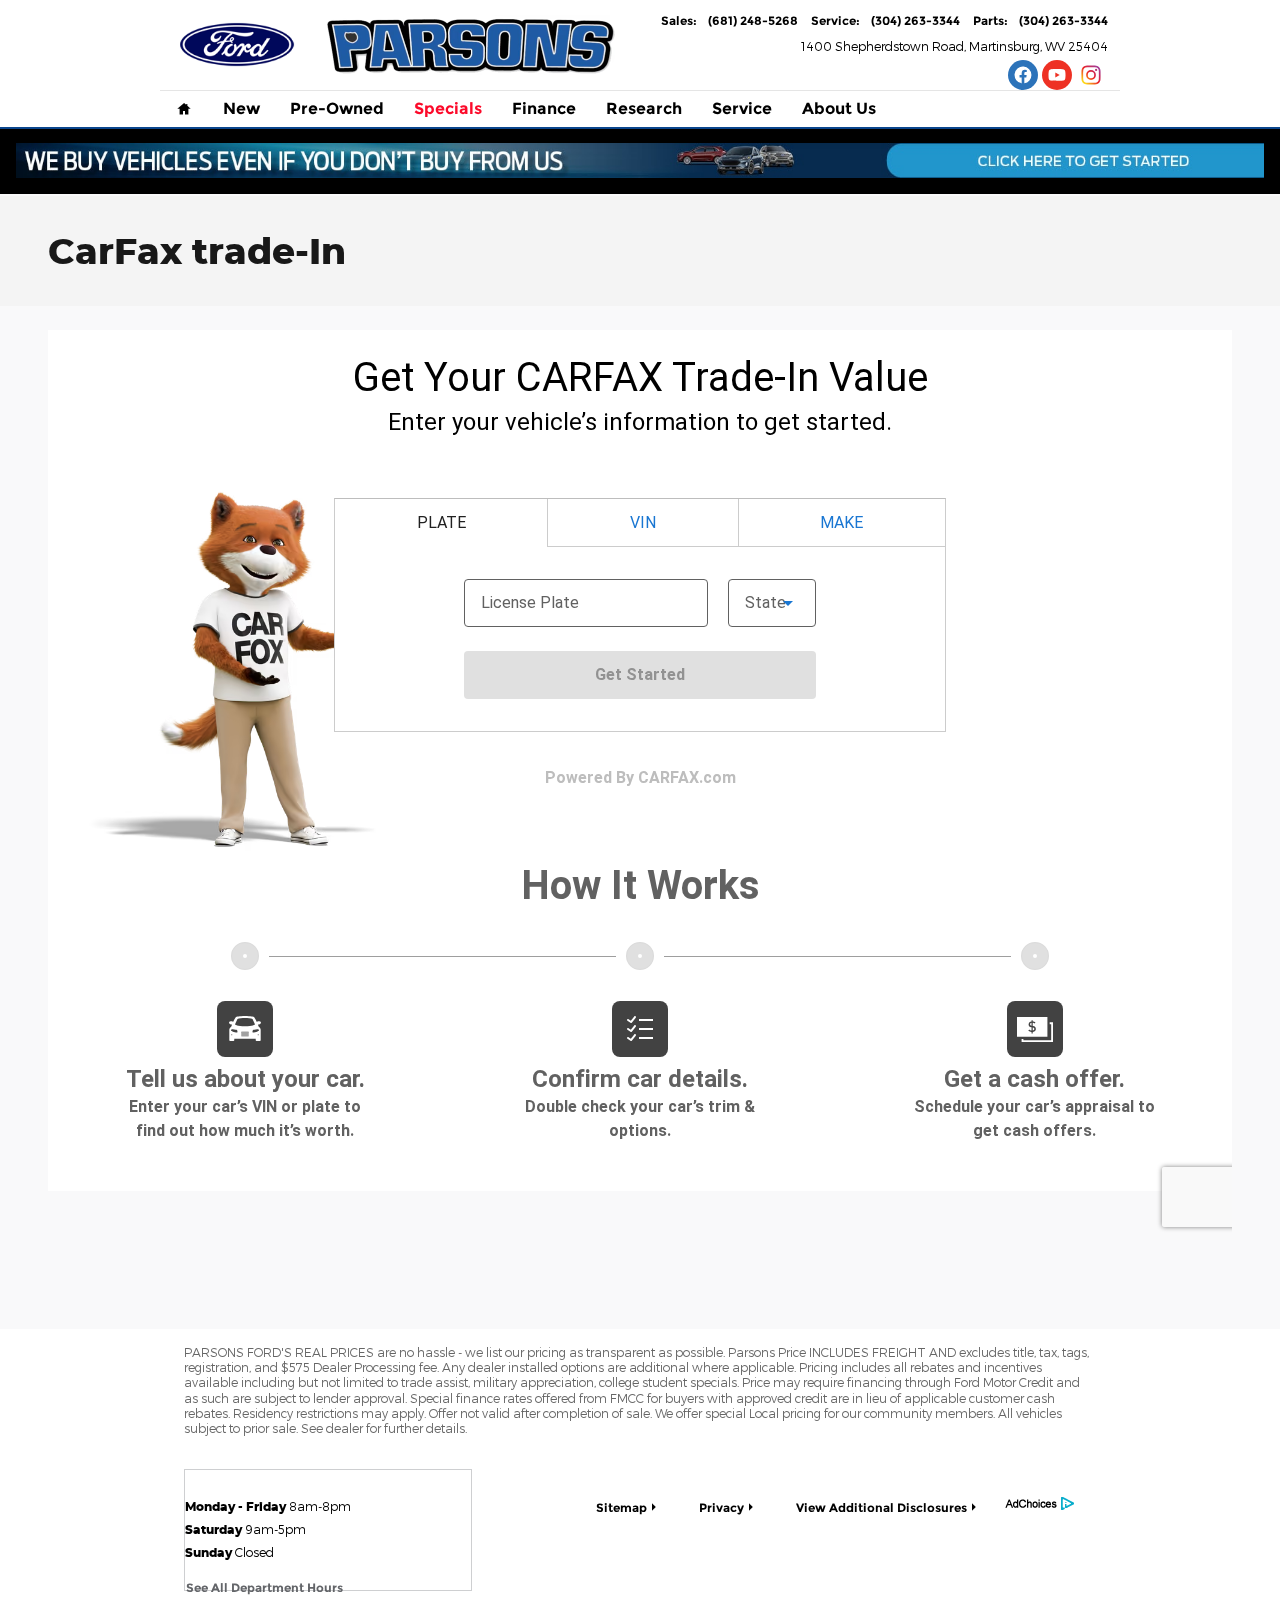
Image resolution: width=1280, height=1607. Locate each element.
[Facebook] (1023, 75)
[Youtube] (1057, 75)
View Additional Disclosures (881, 1507)
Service (742, 108)
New (241, 108)
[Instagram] (1091, 75)
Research (644, 108)
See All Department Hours (264, 1587)
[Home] (237, 45)
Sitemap (621, 1507)
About (839, 108)
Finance (544, 108)
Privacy (721, 1507)
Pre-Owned (337, 108)
